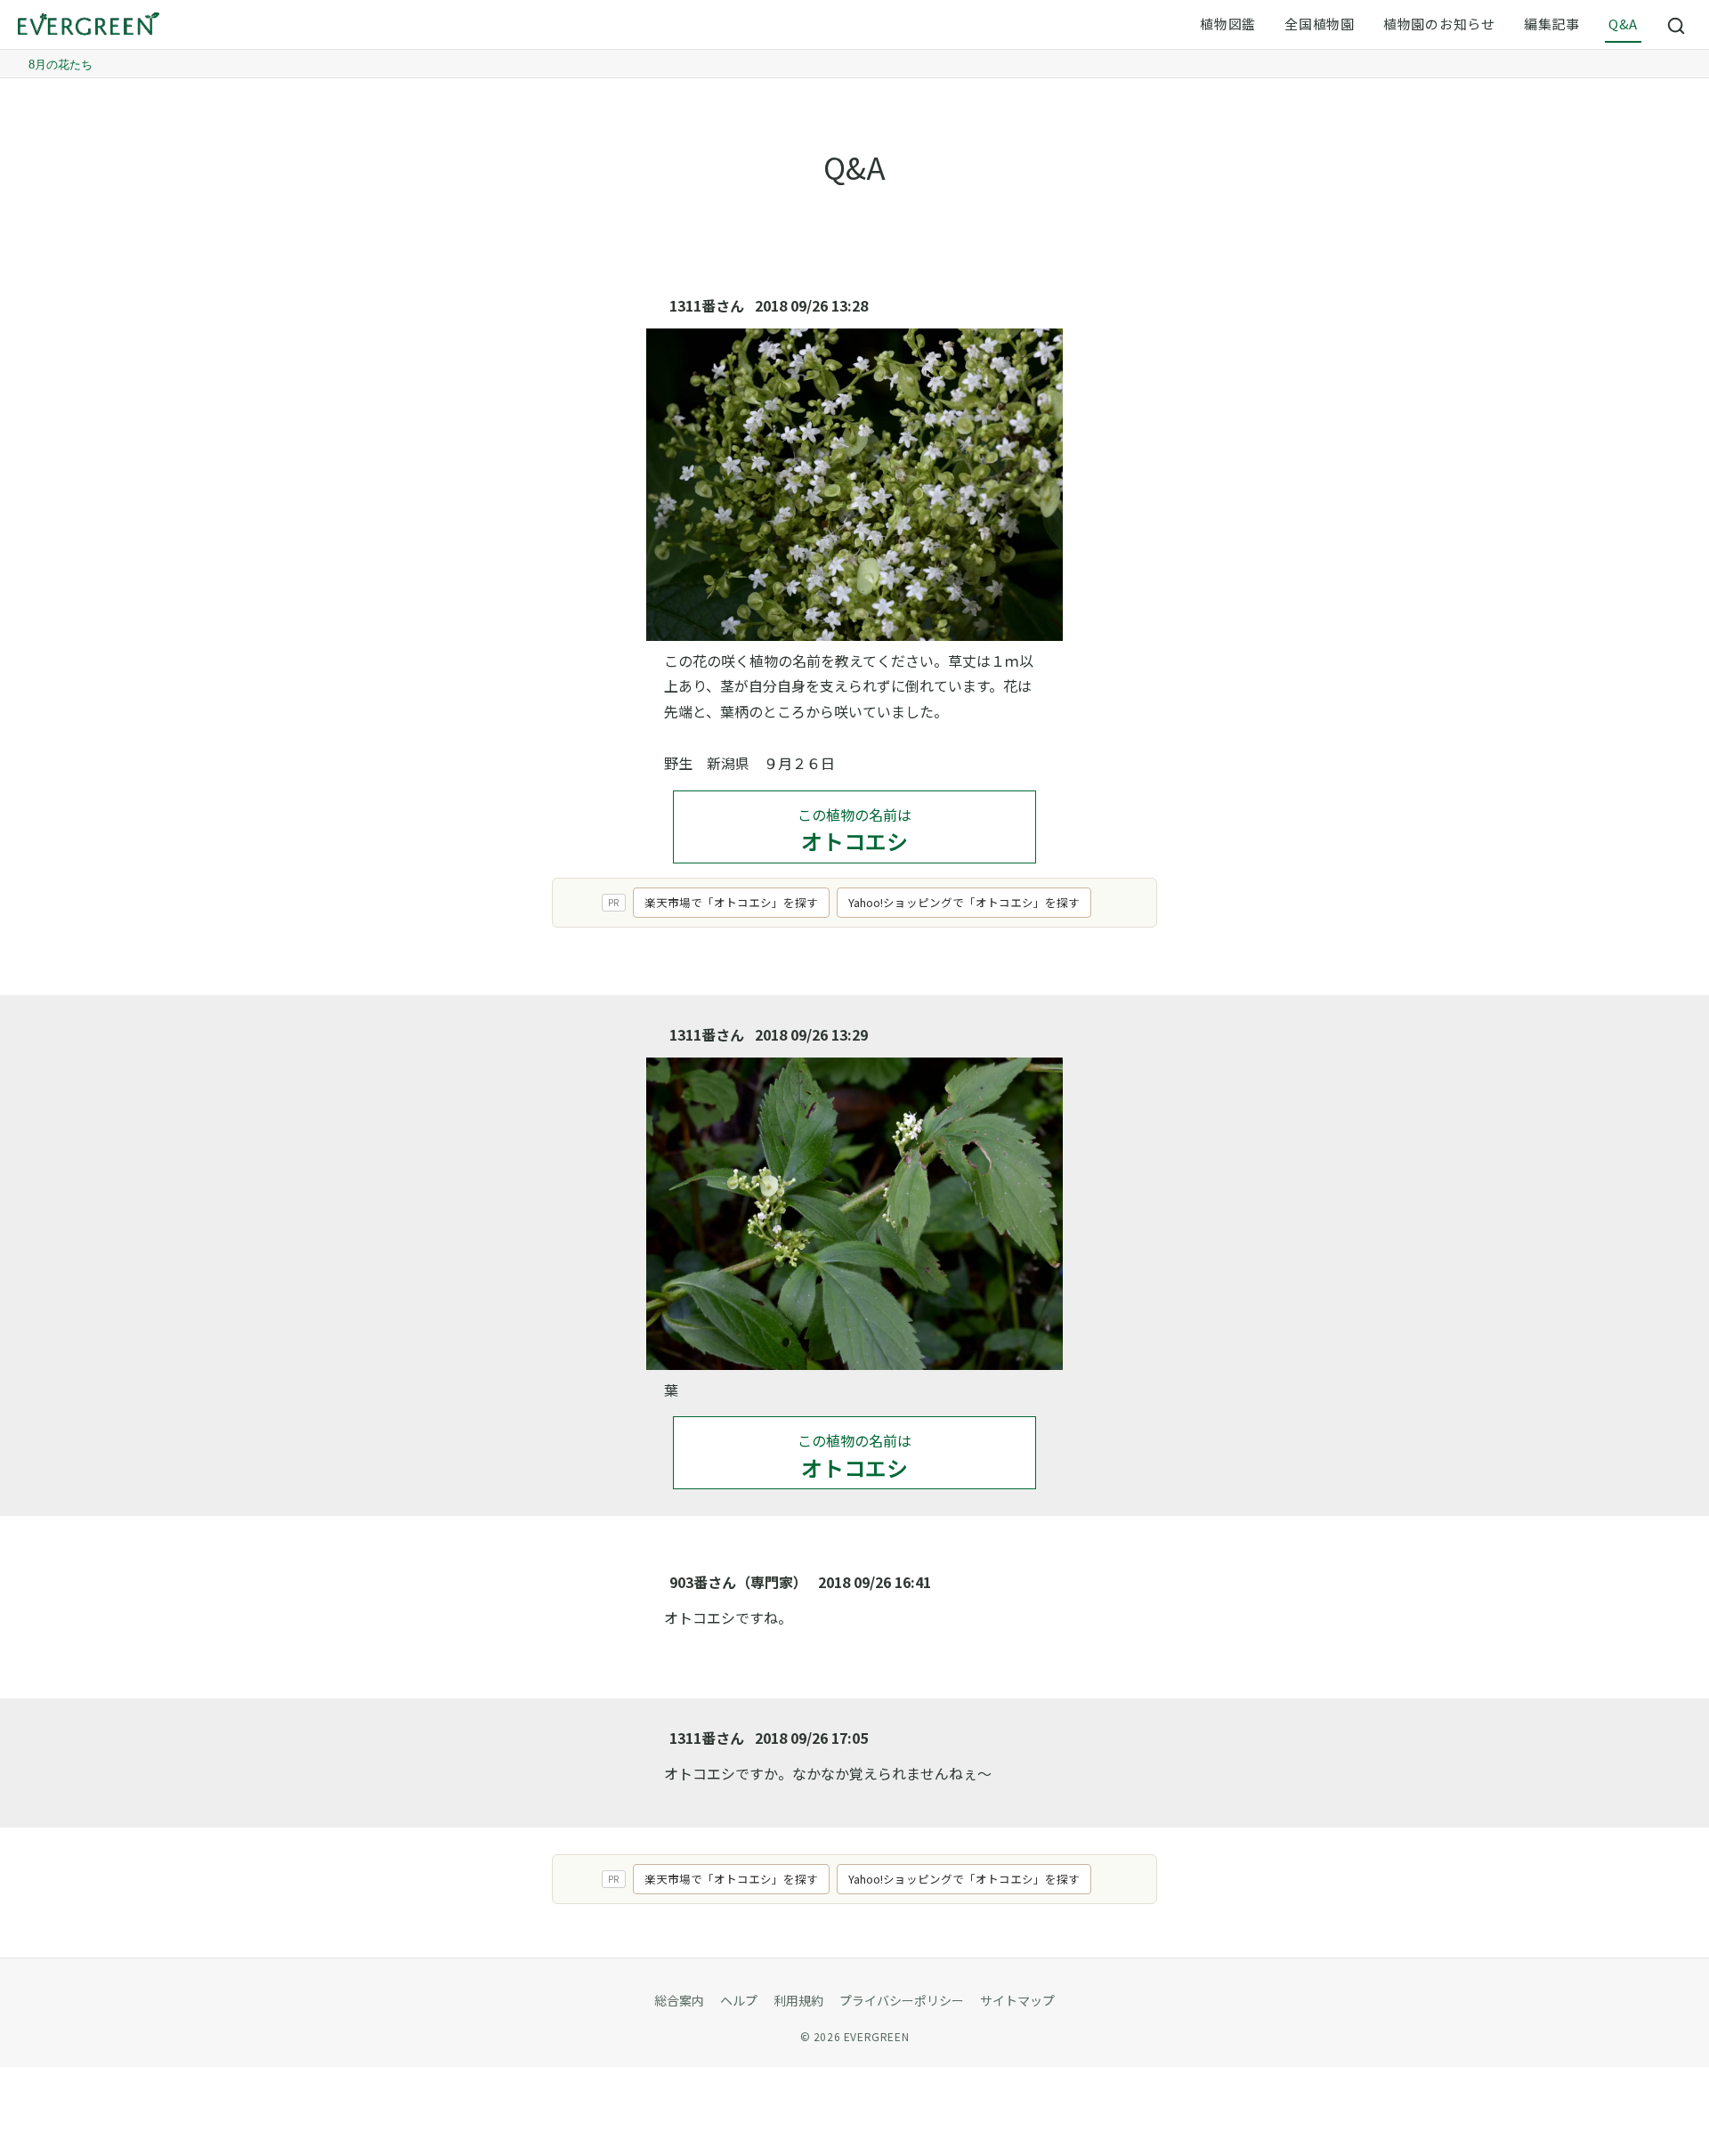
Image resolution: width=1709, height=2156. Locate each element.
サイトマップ (1017, 2000)
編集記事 (1552, 24)
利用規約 (798, 2000)
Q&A (1623, 24)
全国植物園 (1320, 24)
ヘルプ (739, 2000)
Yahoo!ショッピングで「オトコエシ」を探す (964, 902)
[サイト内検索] (1677, 25)
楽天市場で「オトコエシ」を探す (731, 902)
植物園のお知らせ (1439, 24)
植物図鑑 (1228, 24)
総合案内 (679, 2000)
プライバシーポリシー (902, 2000)
